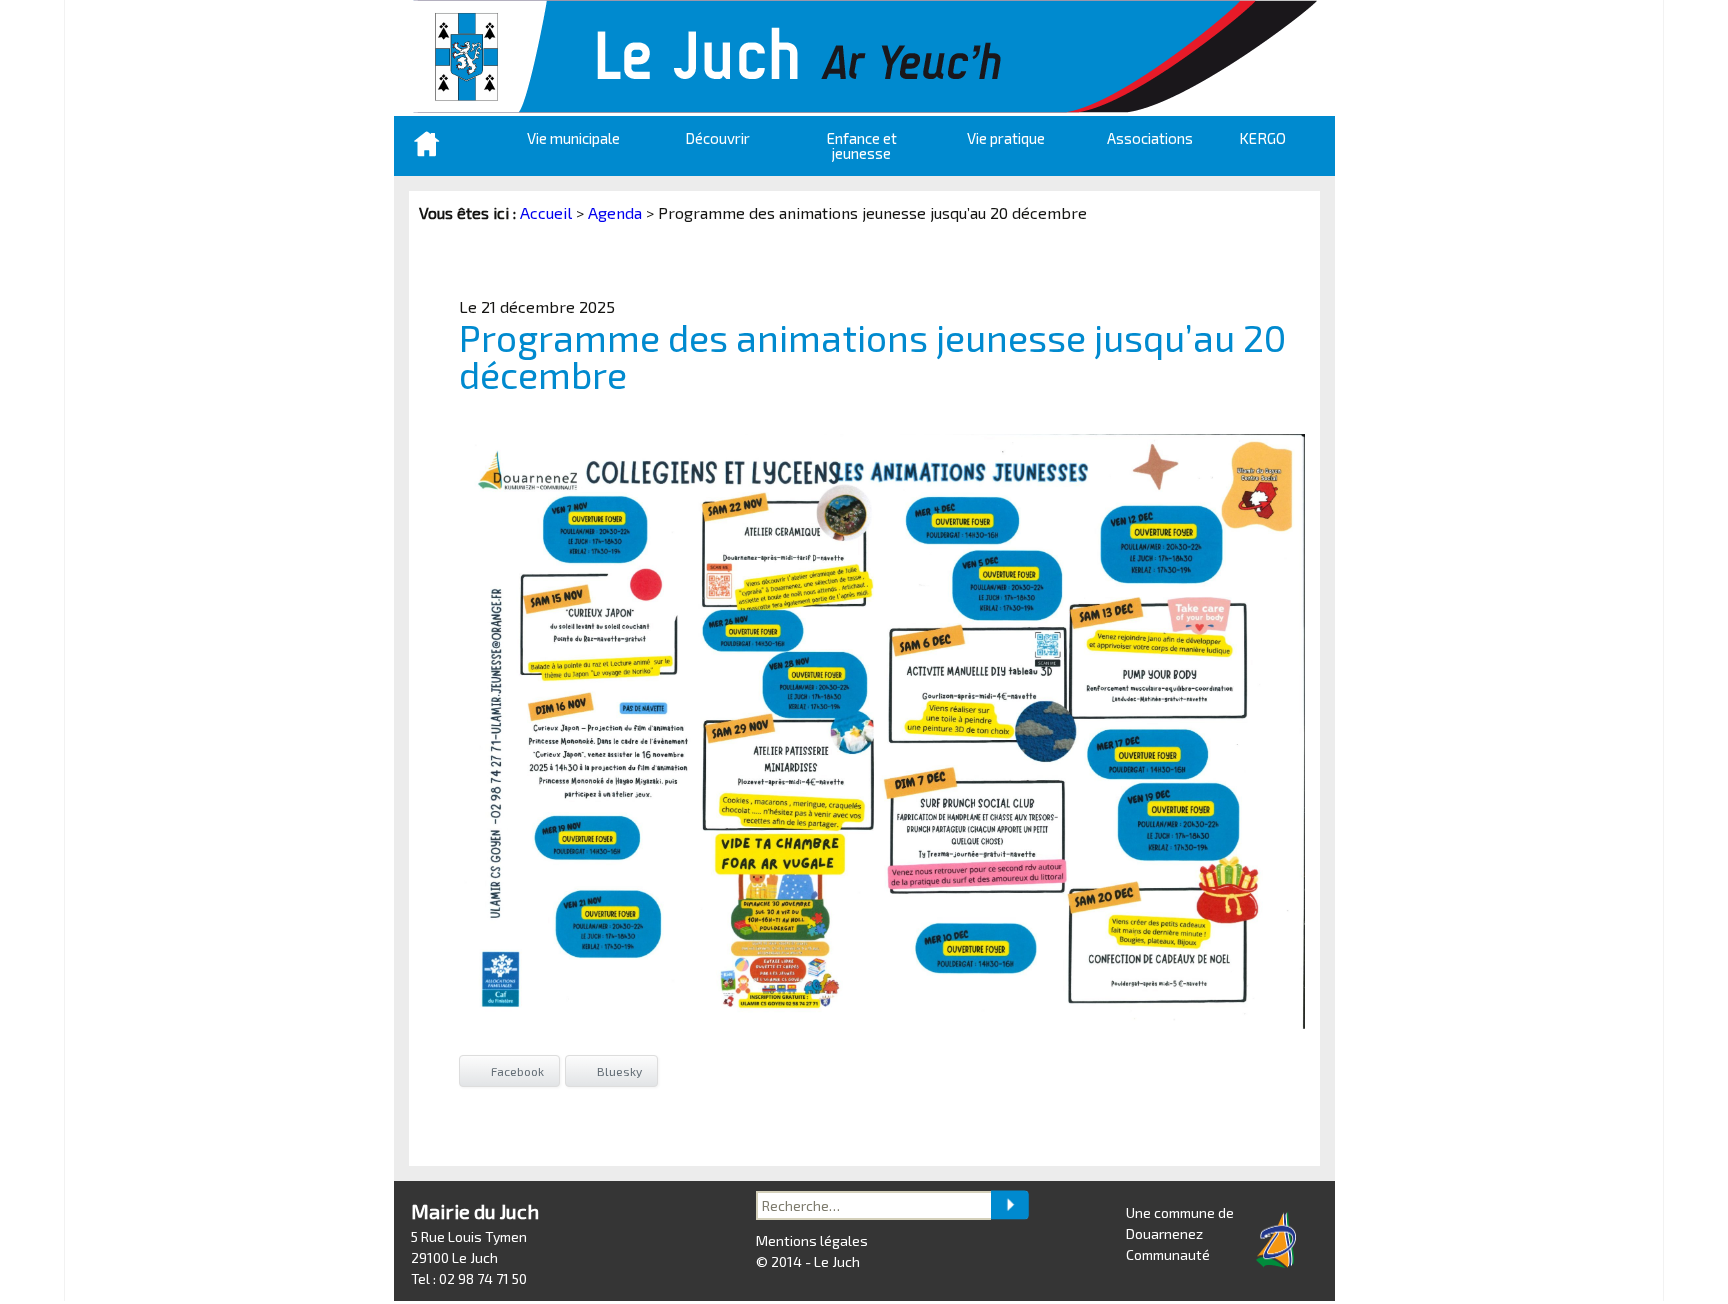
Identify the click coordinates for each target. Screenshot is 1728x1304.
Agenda (615, 212)
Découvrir (717, 138)
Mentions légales (812, 1240)
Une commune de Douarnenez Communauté (1180, 1233)
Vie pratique (1006, 138)
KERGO (1262, 138)
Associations (1150, 138)
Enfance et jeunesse (862, 145)
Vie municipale (573, 138)
